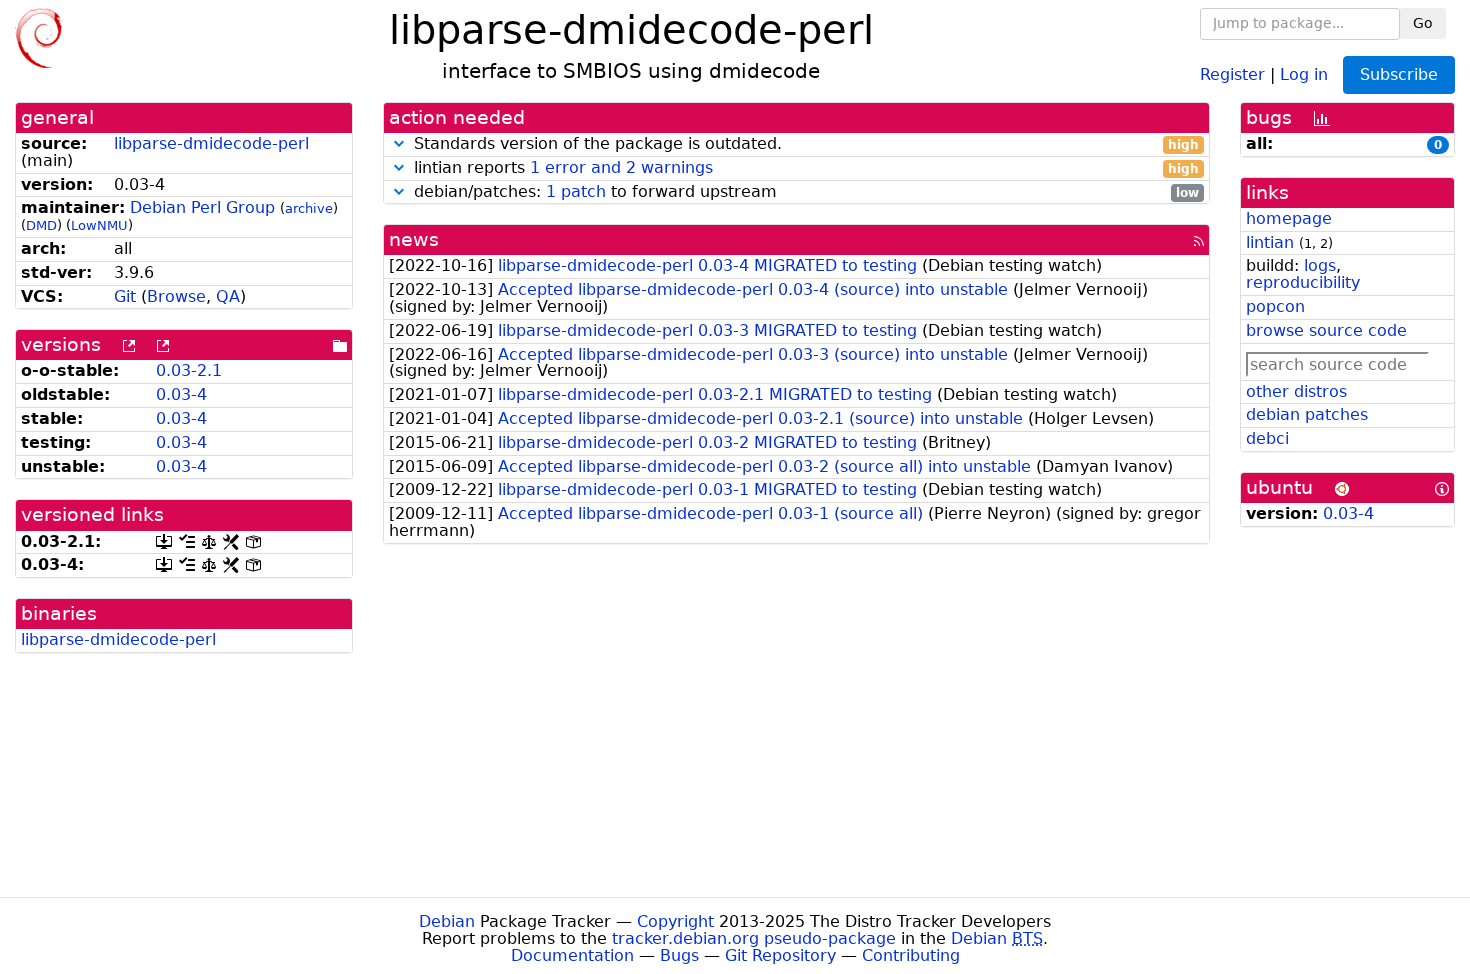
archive (309, 208)
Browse (176, 296)
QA (228, 296)
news (414, 239)
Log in (1304, 73)
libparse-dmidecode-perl (211, 143)
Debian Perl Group (202, 207)
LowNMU (99, 225)
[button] (399, 143)
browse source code (1326, 330)
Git (125, 296)
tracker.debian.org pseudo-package (754, 938)
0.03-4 (181, 394)
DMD (41, 225)
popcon (1275, 306)
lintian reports (804, 168)
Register (1232, 73)
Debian (447, 921)
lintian (1270, 242)
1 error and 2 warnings (621, 167)
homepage (1289, 218)
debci (1267, 438)
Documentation (572, 955)
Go (1423, 23)
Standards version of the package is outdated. (804, 144)
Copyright (675, 921)
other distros (1296, 391)
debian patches (1307, 414)
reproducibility (1303, 282)
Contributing (911, 955)
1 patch (576, 191)
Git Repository (780, 955)
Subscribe (1399, 74)
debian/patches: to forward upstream (804, 192)
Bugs (679, 955)
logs (1320, 265)
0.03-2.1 (189, 370)
